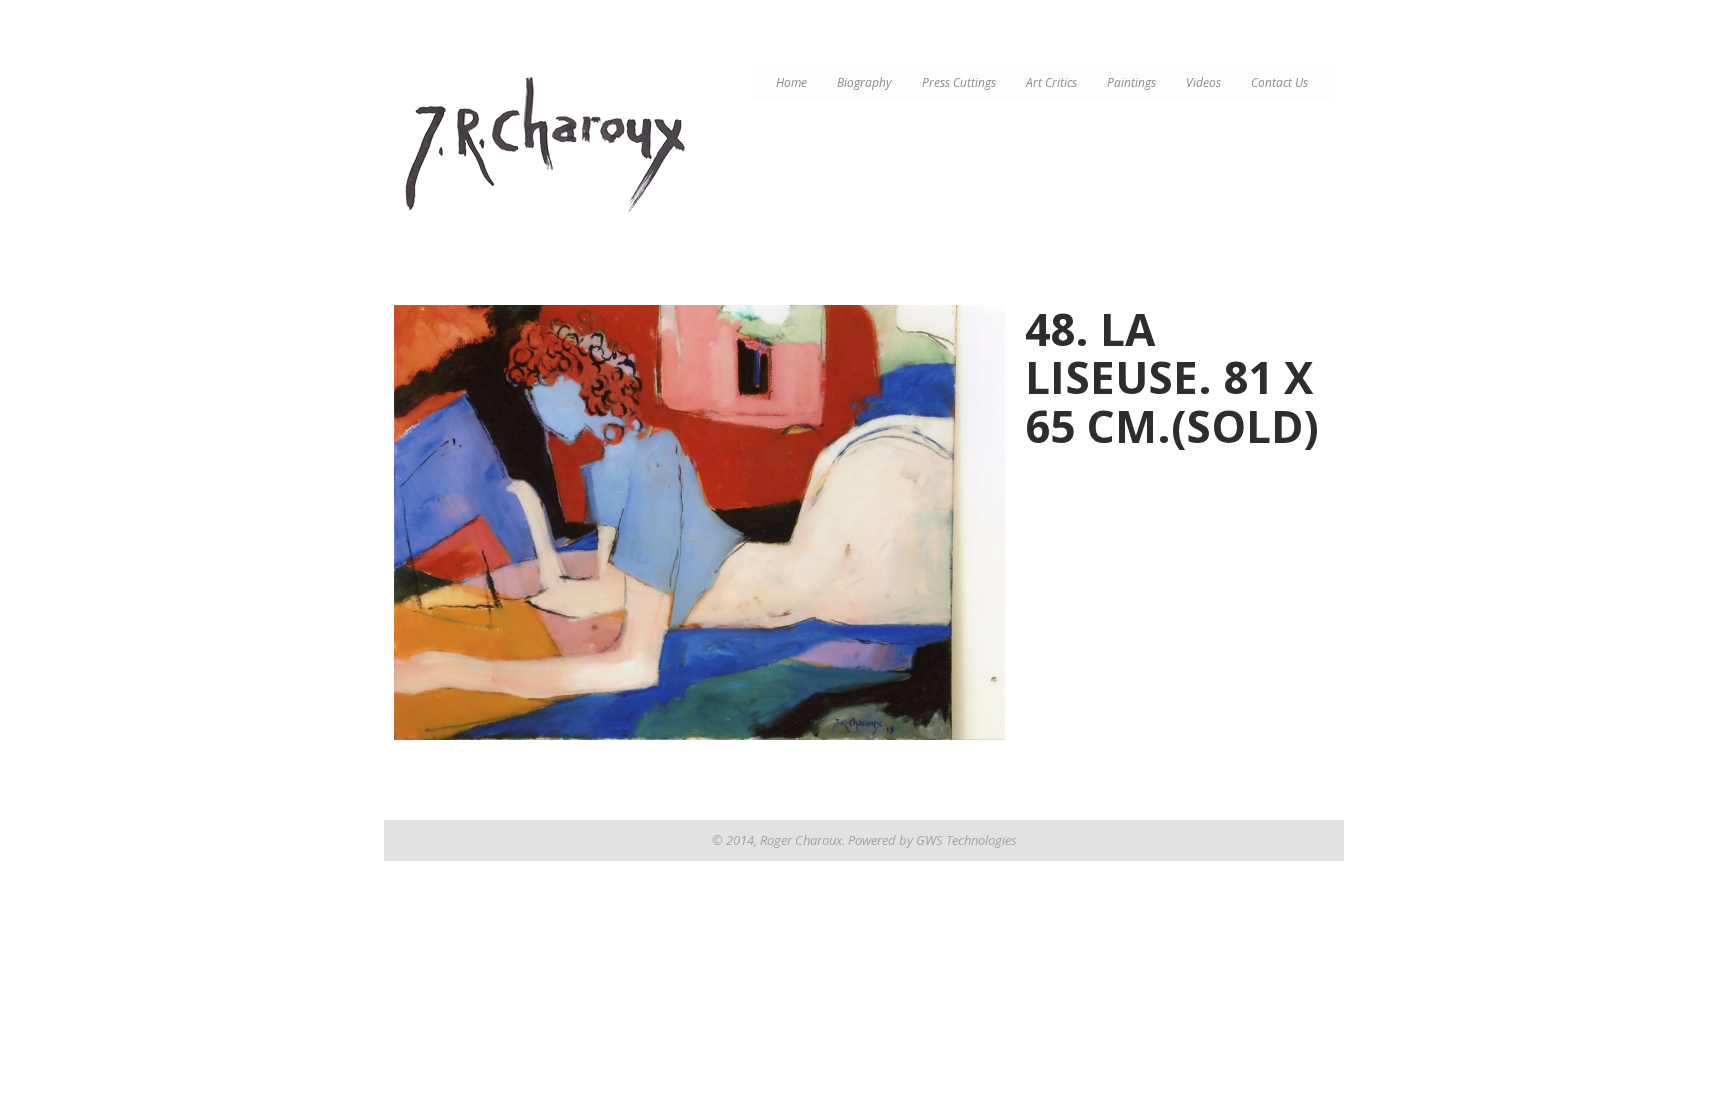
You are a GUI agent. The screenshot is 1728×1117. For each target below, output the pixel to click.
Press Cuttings (959, 83)
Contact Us (1279, 83)
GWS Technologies (966, 840)
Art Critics (1051, 83)
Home (791, 83)
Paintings (1131, 83)
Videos (1203, 83)
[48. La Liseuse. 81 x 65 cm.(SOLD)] (699, 522)
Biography (864, 83)
